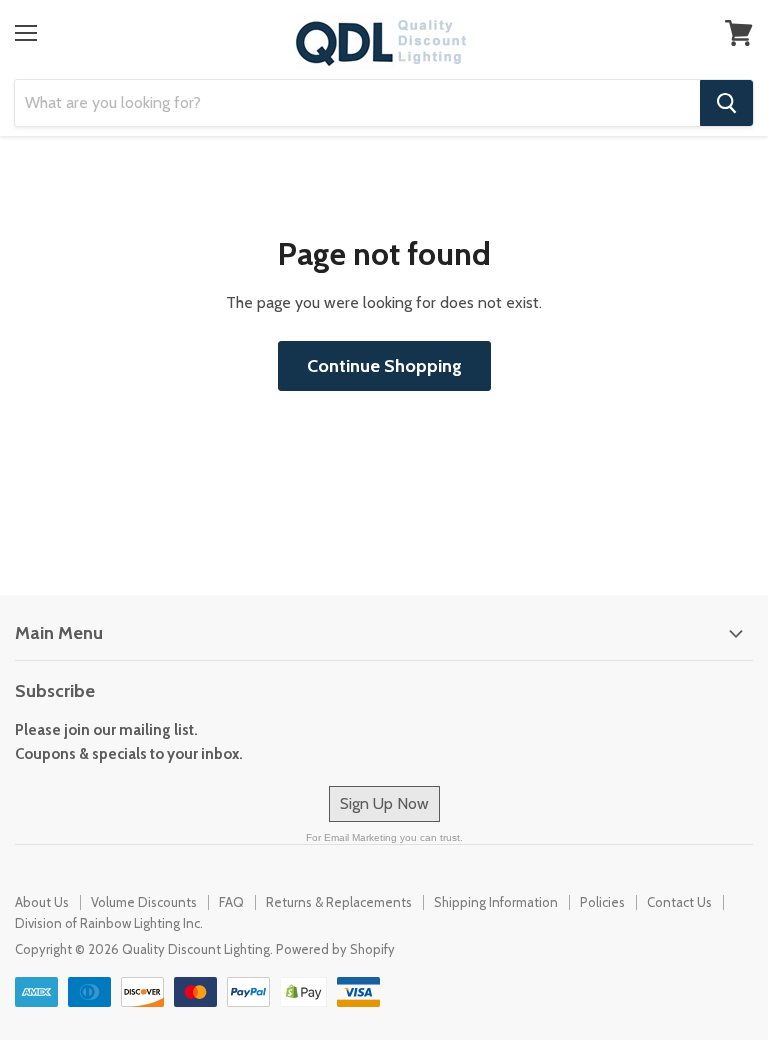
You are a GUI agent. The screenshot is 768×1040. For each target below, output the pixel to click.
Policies (602, 902)
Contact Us (679, 902)
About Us (42, 902)
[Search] (726, 103)
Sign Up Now (384, 803)
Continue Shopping (384, 366)
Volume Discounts (144, 902)
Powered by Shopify (335, 949)
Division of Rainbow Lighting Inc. (109, 923)
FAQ (231, 902)
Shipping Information (496, 902)
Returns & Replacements (339, 902)
